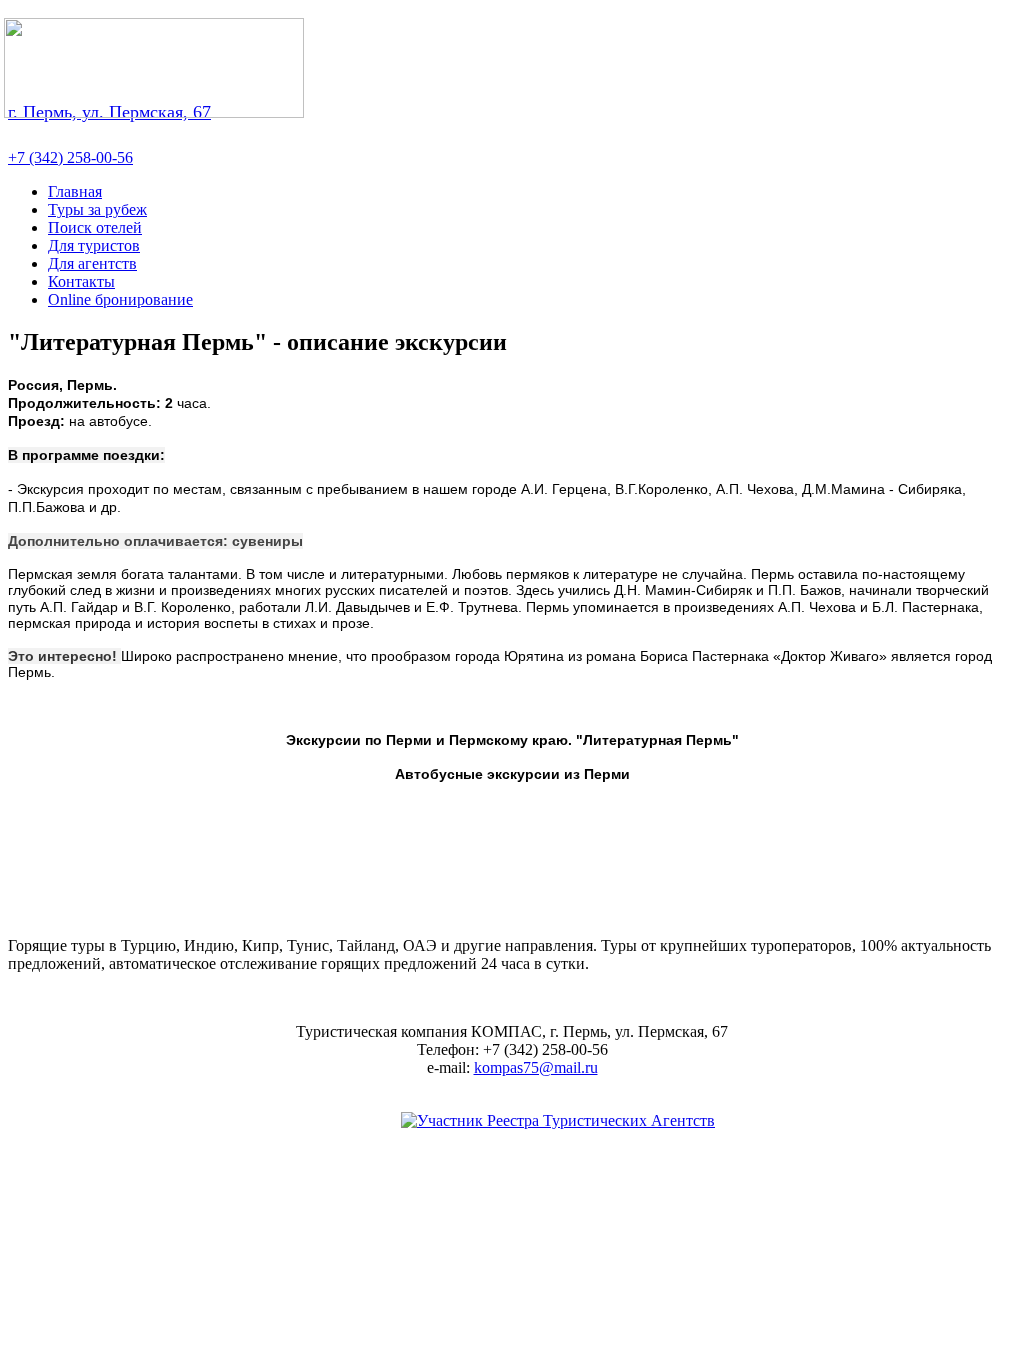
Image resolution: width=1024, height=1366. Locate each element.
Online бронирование (120, 299)
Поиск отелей (95, 227)
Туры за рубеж (97, 209)
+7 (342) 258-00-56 (70, 157)
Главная (75, 191)
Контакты (81, 281)
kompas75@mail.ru (536, 1067)
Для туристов (94, 245)
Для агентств (92, 263)
